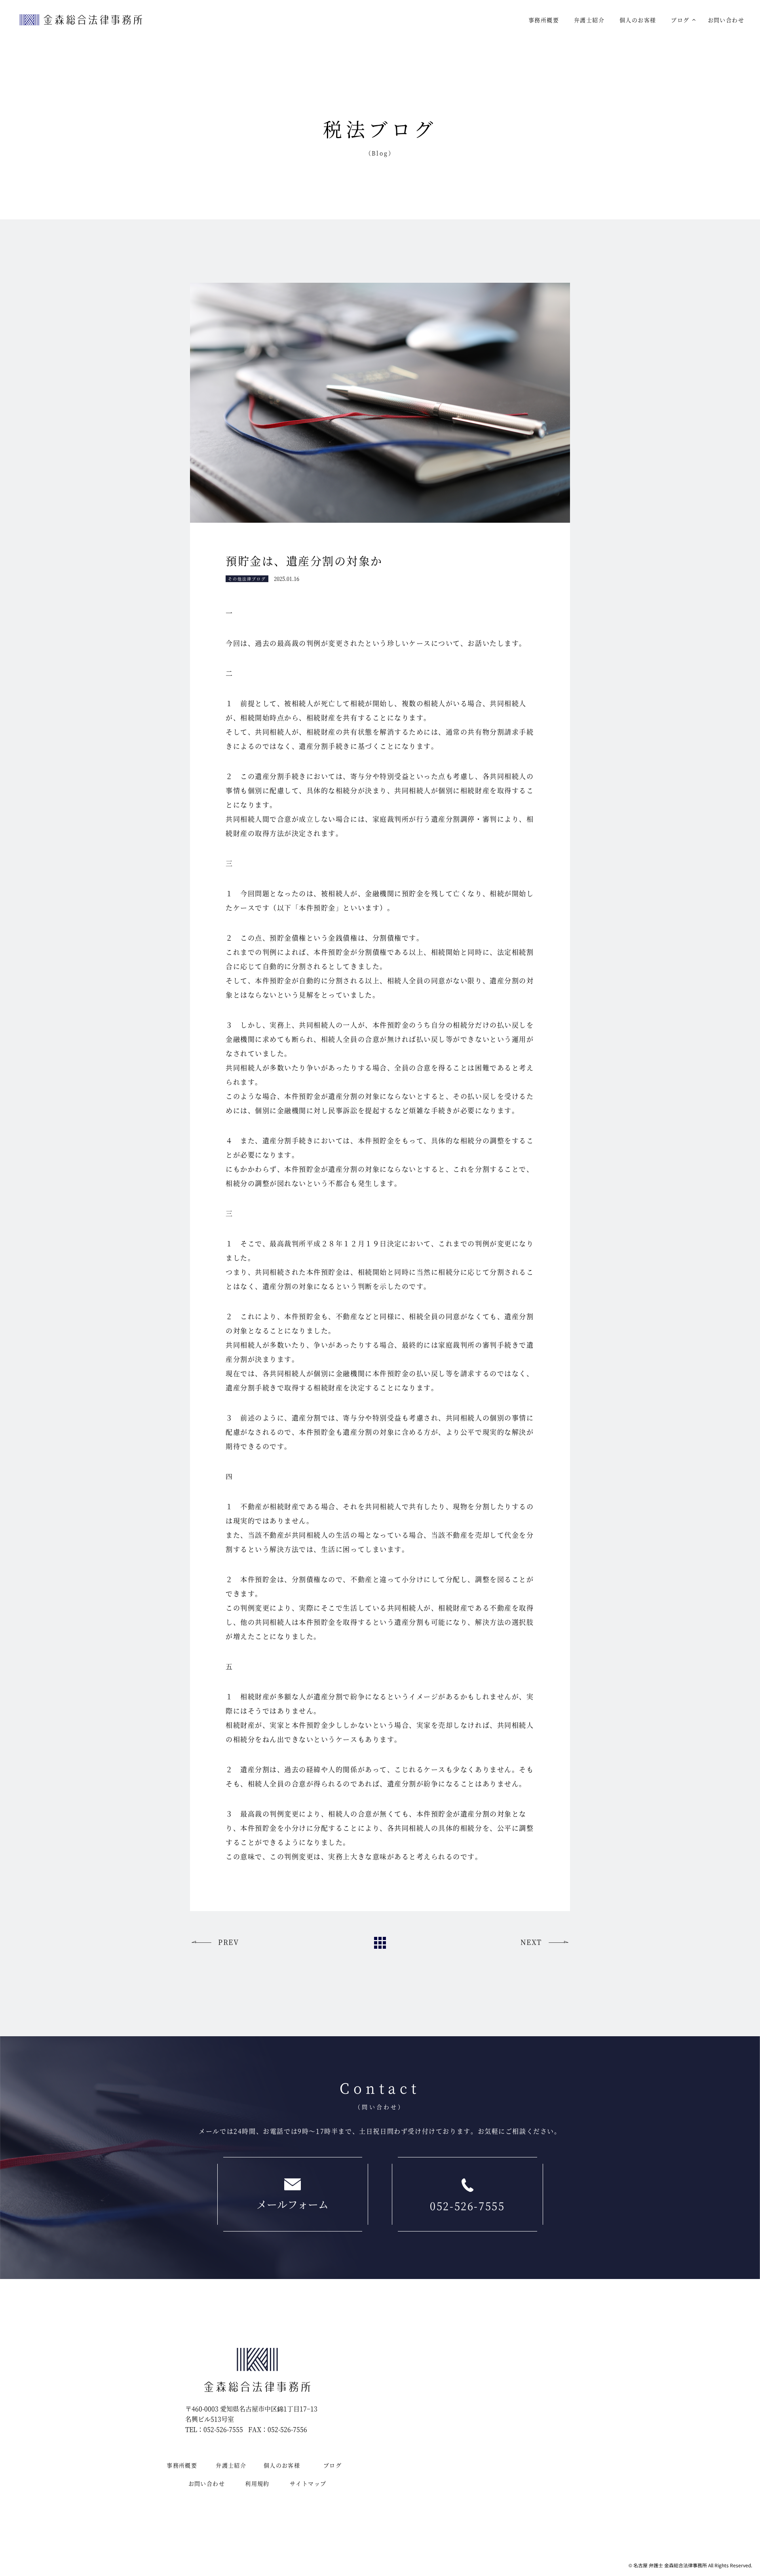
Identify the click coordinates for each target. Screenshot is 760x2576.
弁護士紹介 (589, 20)
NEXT (531, 1942)
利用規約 (257, 2483)
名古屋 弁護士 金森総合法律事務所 (670, 2565)
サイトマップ (308, 2483)
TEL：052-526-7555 (214, 2429)
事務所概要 (544, 20)
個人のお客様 (638, 20)
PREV (228, 1942)
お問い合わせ (726, 20)
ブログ (680, 20)
